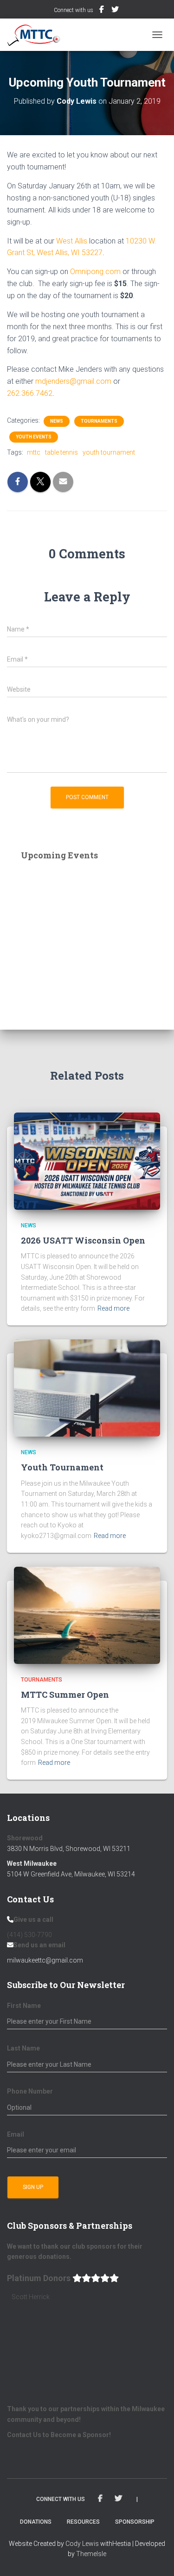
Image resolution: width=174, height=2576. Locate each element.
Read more (113, 1308)
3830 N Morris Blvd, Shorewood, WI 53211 (69, 1849)
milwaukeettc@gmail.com (45, 1960)
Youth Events (34, 437)
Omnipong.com (95, 272)
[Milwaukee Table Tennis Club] (37, 35)
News (57, 421)
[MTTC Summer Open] (87, 1614)
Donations (36, 2522)
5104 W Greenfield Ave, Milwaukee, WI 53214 (71, 1874)
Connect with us (74, 10)
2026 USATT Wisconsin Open (83, 1240)
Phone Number (30, 2091)
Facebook (102, 11)
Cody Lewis (82, 2544)
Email (16, 2134)
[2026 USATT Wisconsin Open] (87, 1160)
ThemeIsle (91, 2554)
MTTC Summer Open (65, 1694)
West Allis (72, 241)
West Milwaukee (32, 1863)
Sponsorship (135, 2522)
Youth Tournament (62, 1467)
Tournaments (99, 421)
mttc (34, 452)
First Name (24, 2006)
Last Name (23, 2048)
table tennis (61, 452)
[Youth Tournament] (87, 1388)
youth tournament (109, 452)
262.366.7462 (30, 393)
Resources (83, 2522)
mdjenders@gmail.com (73, 381)
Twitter (116, 11)
